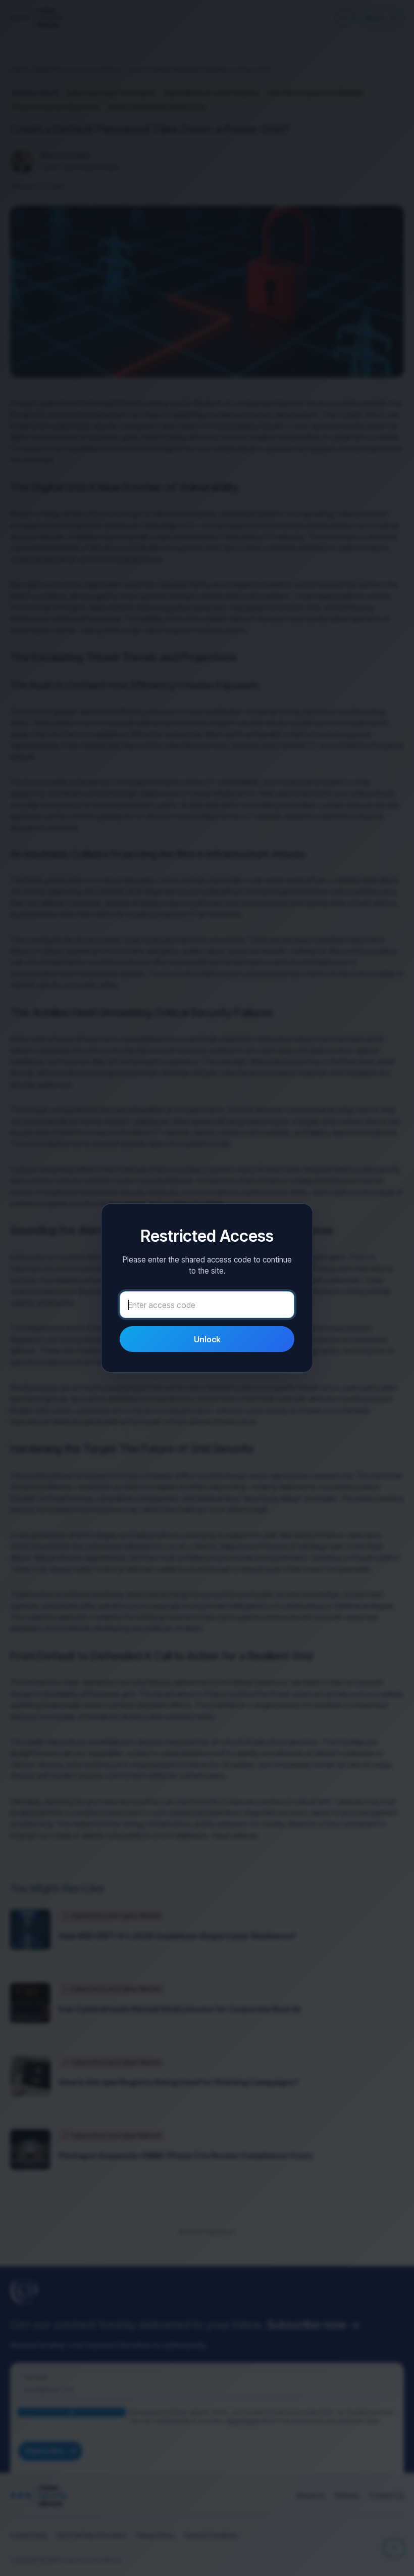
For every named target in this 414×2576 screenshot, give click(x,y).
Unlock (207, 1339)
